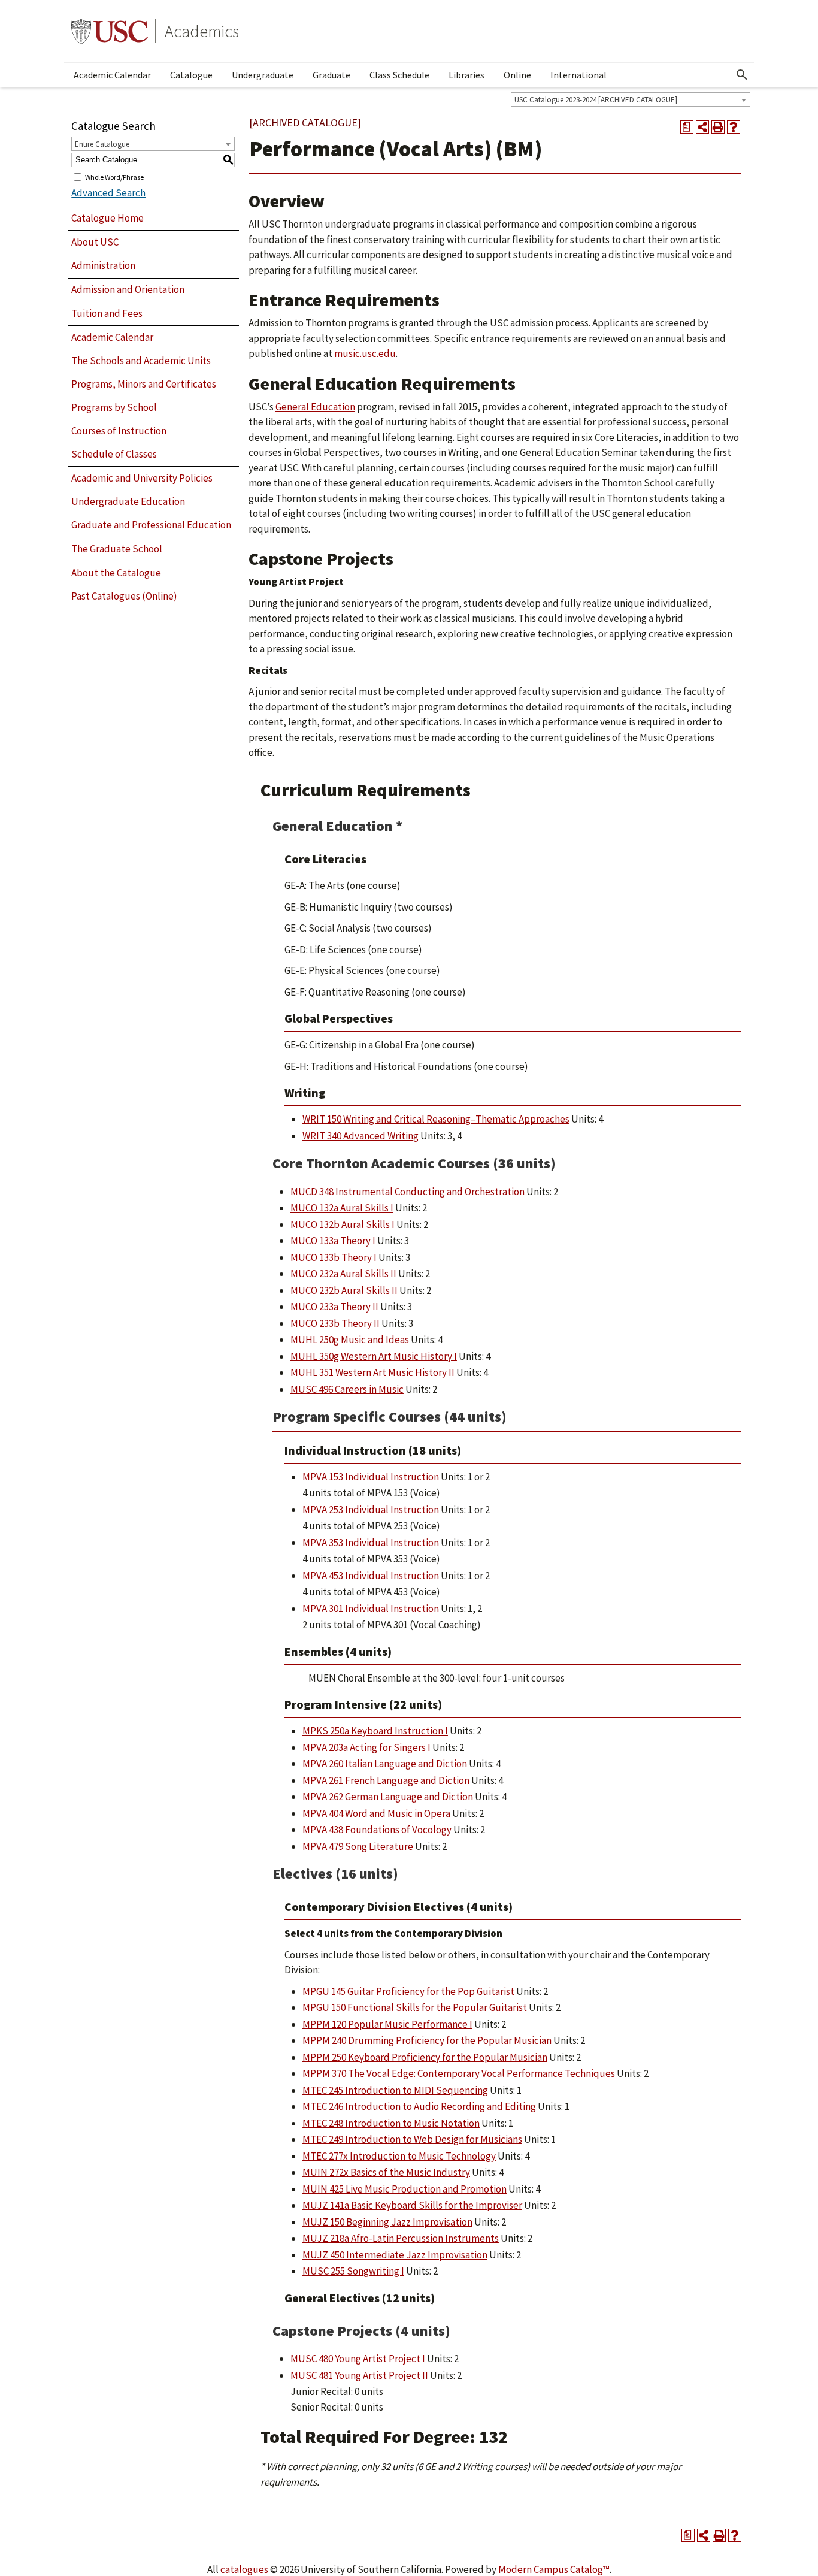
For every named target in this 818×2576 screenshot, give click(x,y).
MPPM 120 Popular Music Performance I (387, 2024)
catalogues (244, 2569)
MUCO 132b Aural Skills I (343, 1224)
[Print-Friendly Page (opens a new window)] (718, 127)
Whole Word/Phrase (114, 176)
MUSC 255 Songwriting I (353, 2271)
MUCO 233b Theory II (335, 1323)
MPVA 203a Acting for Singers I (366, 1747)
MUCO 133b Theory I (334, 1257)
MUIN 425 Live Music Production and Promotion (405, 2189)
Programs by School (114, 407)
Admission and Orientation (128, 289)
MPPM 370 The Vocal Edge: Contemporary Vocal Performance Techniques (459, 2073)
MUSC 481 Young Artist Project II (359, 2375)
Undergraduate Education (128, 501)
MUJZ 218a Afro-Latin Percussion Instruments (401, 2238)
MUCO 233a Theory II (334, 1307)
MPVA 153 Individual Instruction (371, 1477)
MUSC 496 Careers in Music (347, 1389)
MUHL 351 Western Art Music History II (372, 1372)
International (578, 75)
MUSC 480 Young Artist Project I (358, 2359)
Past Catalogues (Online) (124, 596)
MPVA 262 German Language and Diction (388, 1797)
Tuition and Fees (107, 313)
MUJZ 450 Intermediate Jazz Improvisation (395, 2255)
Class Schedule (399, 75)
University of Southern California (110, 31)
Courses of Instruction (119, 431)
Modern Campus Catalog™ (554, 2569)
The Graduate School (117, 549)
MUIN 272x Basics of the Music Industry (386, 2172)
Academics (202, 31)
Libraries (466, 75)
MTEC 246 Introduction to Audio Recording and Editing (419, 2106)
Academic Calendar (112, 75)
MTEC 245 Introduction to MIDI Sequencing (395, 2090)
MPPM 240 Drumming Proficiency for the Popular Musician (427, 2040)
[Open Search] (742, 75)
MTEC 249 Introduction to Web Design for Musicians (412, 2139)
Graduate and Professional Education (151, 525)
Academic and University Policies (142, 478)
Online (517, 75)
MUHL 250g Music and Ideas (350, 1340)
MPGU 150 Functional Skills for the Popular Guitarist (415, 2007)
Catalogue (191, 75)
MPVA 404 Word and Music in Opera (376, 1813)
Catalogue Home (107, 218)
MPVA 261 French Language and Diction (386, 1780)
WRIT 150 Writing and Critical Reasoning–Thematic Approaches (436, 1119)
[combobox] (631, 99)
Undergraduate (263, 75)
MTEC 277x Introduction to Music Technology (399, 2156)
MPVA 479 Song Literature (358, 1846)
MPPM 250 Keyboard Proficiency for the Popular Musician (425, 2057)
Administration (103, 265)
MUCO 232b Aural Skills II (344, 1290)
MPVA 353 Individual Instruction (371, 1543)
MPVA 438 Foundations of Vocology (377, 1830)
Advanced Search (108, 193)
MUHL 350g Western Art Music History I (374, 1356)
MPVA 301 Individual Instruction (371, 1609)
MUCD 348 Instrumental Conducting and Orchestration (408, 1192)
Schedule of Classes (114, 454)
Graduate (331, 75)
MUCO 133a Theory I (333, 1241)
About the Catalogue (116, 573)
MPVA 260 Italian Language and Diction (385, 1764)
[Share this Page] (702, 127)
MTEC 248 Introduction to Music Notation (391, 2123)
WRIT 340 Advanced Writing (360, 1136)
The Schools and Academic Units (141, 361)
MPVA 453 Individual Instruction (371, 1576)
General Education (315, 407)
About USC (95, 242)
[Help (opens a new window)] (734, 127)
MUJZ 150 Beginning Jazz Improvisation (387, 2222)
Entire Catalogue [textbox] (102, 144)
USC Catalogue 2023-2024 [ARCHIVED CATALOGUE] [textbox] (596, 100)
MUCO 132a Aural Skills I (342, 1208)
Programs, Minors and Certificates (144, 384)
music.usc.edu (365, 353)
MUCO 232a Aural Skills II (343, 1274)
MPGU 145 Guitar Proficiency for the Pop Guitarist (408, 1991)
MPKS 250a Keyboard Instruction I (375, 1731)
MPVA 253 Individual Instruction (371, 1510)
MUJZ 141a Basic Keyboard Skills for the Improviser (412, 2205)
